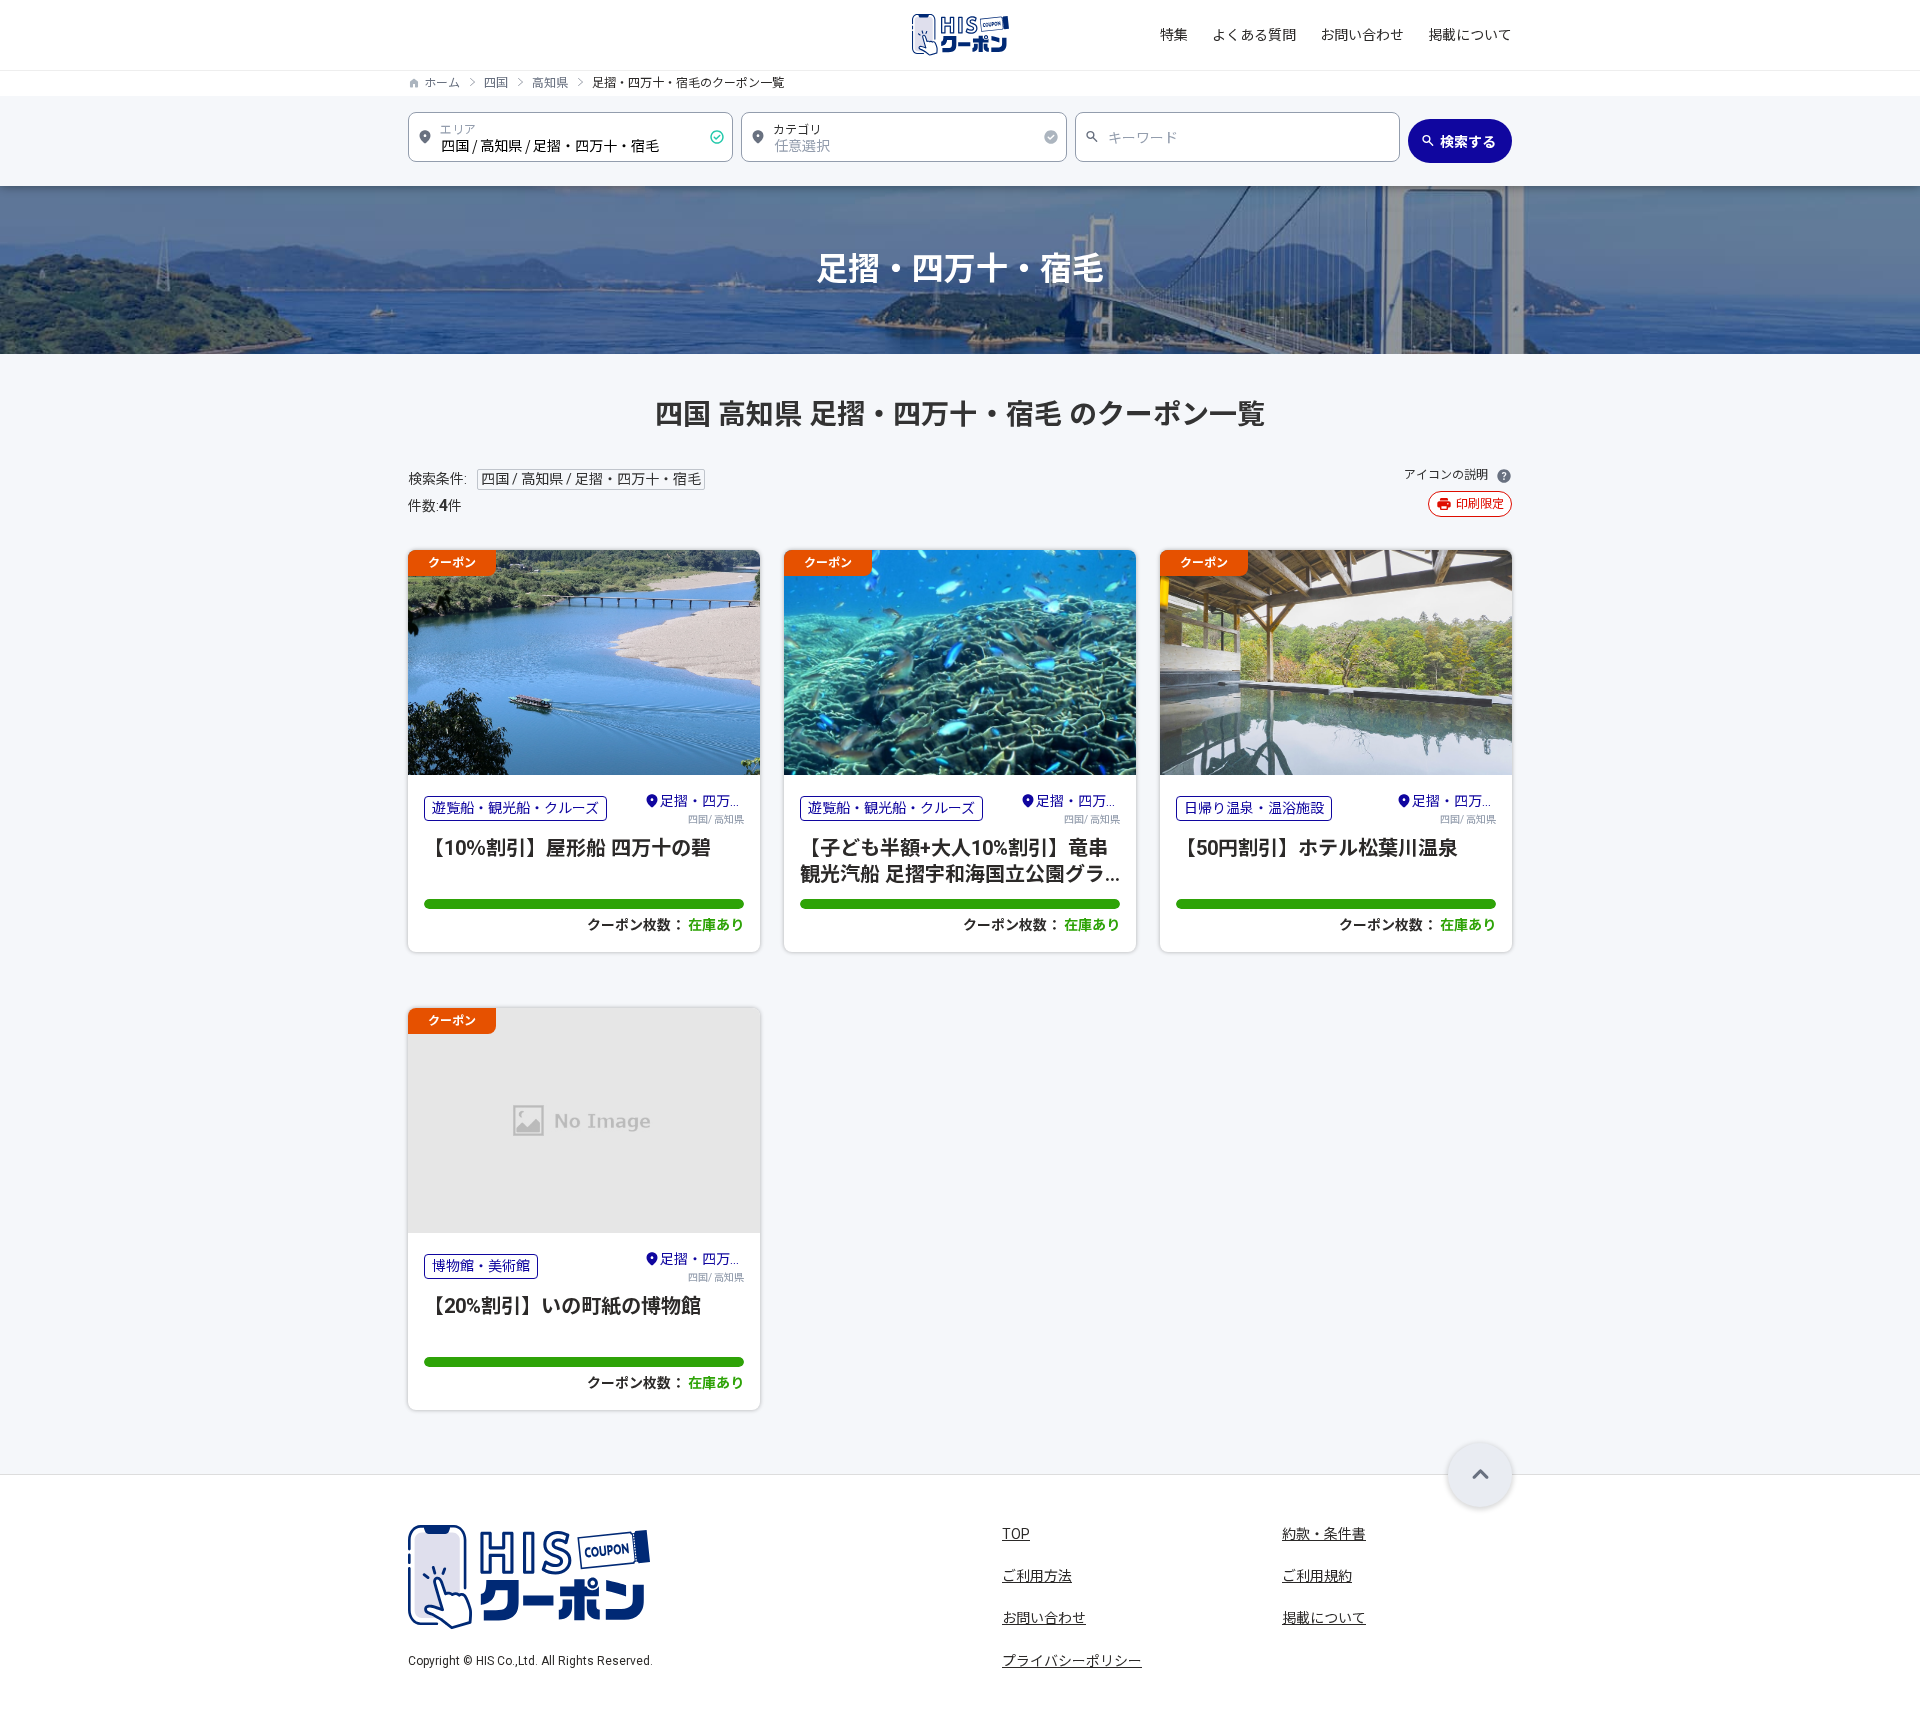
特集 (1174, 35)
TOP (1016, 1534)
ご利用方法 (1037, 1576)
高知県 (550, 83)
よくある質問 (1254, 35)
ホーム (442, 83)
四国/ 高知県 (702, 809)
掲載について (1470, 35)
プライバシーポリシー (1072, 1661)
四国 (496, 83)
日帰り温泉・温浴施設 (1254, 808)
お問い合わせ (1362, 35)
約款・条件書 (1324, 1534)
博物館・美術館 (481, 1266)
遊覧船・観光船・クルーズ (515, 808)
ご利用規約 (1317, 1576)
